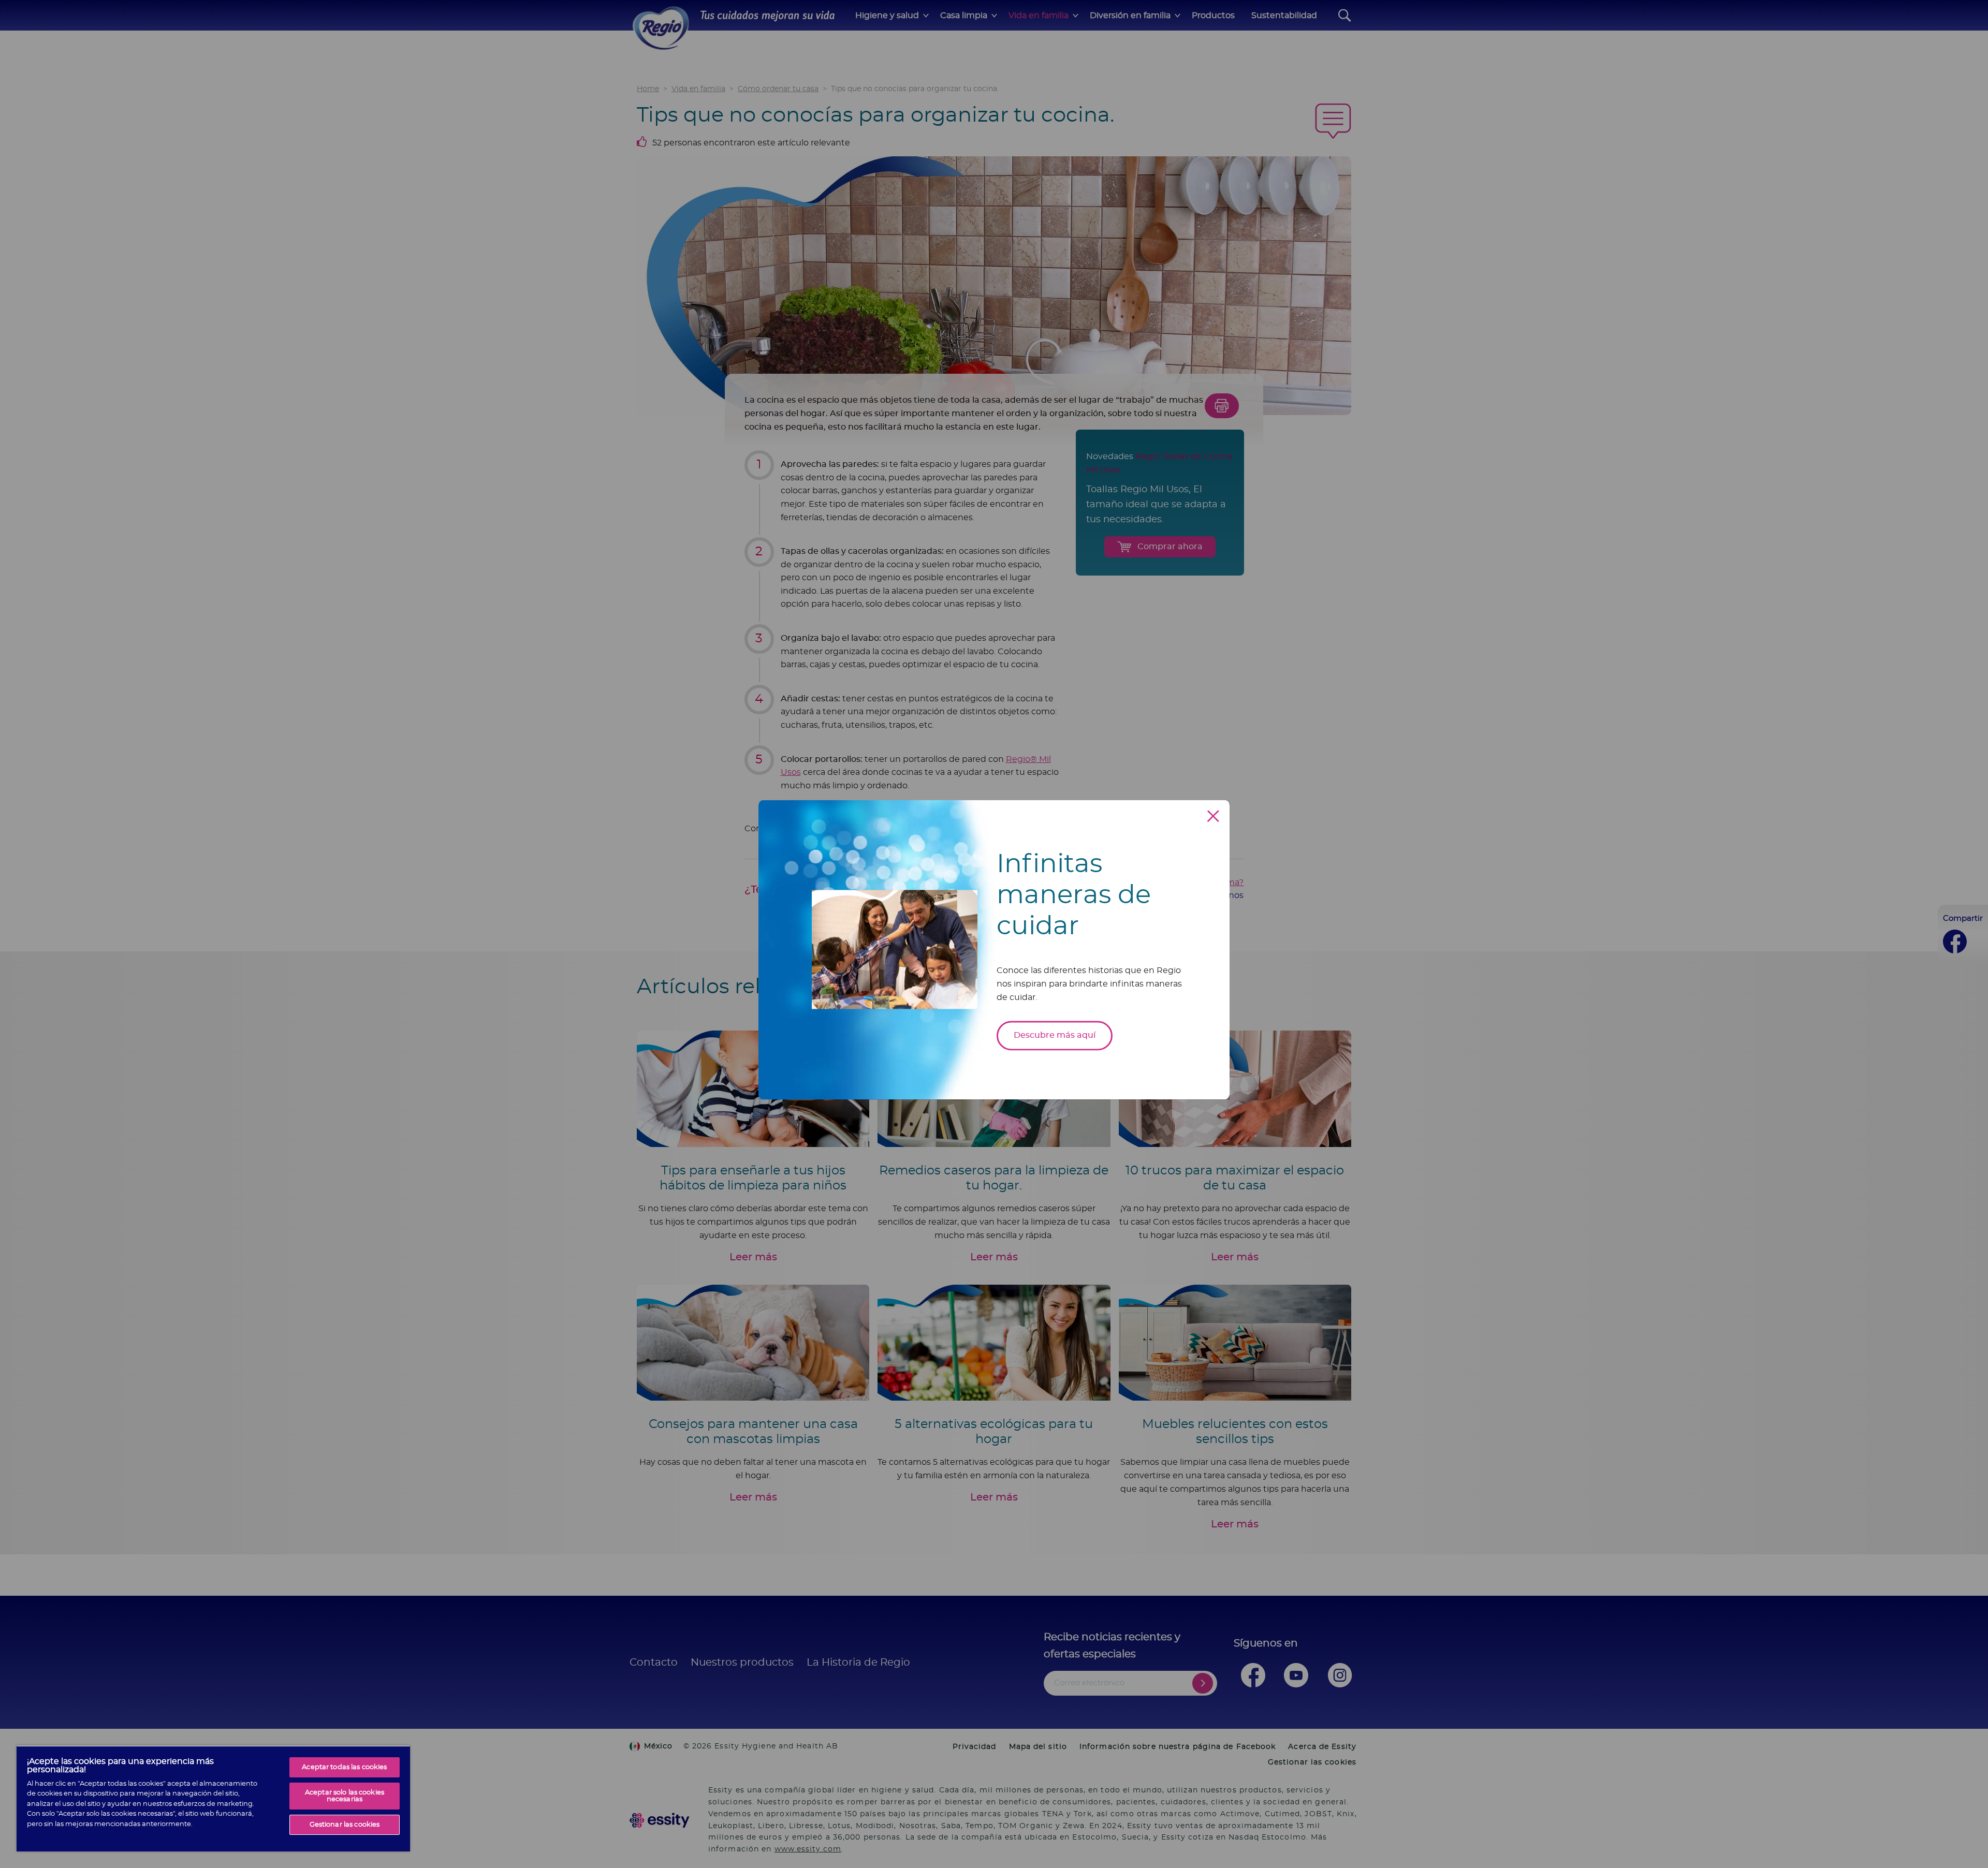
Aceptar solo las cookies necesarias (345, 1796)
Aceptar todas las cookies (344, 1767)
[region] (213, 1798)
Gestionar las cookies (345, 1825)
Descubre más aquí (1055, 1035)
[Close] (1213, 816)
